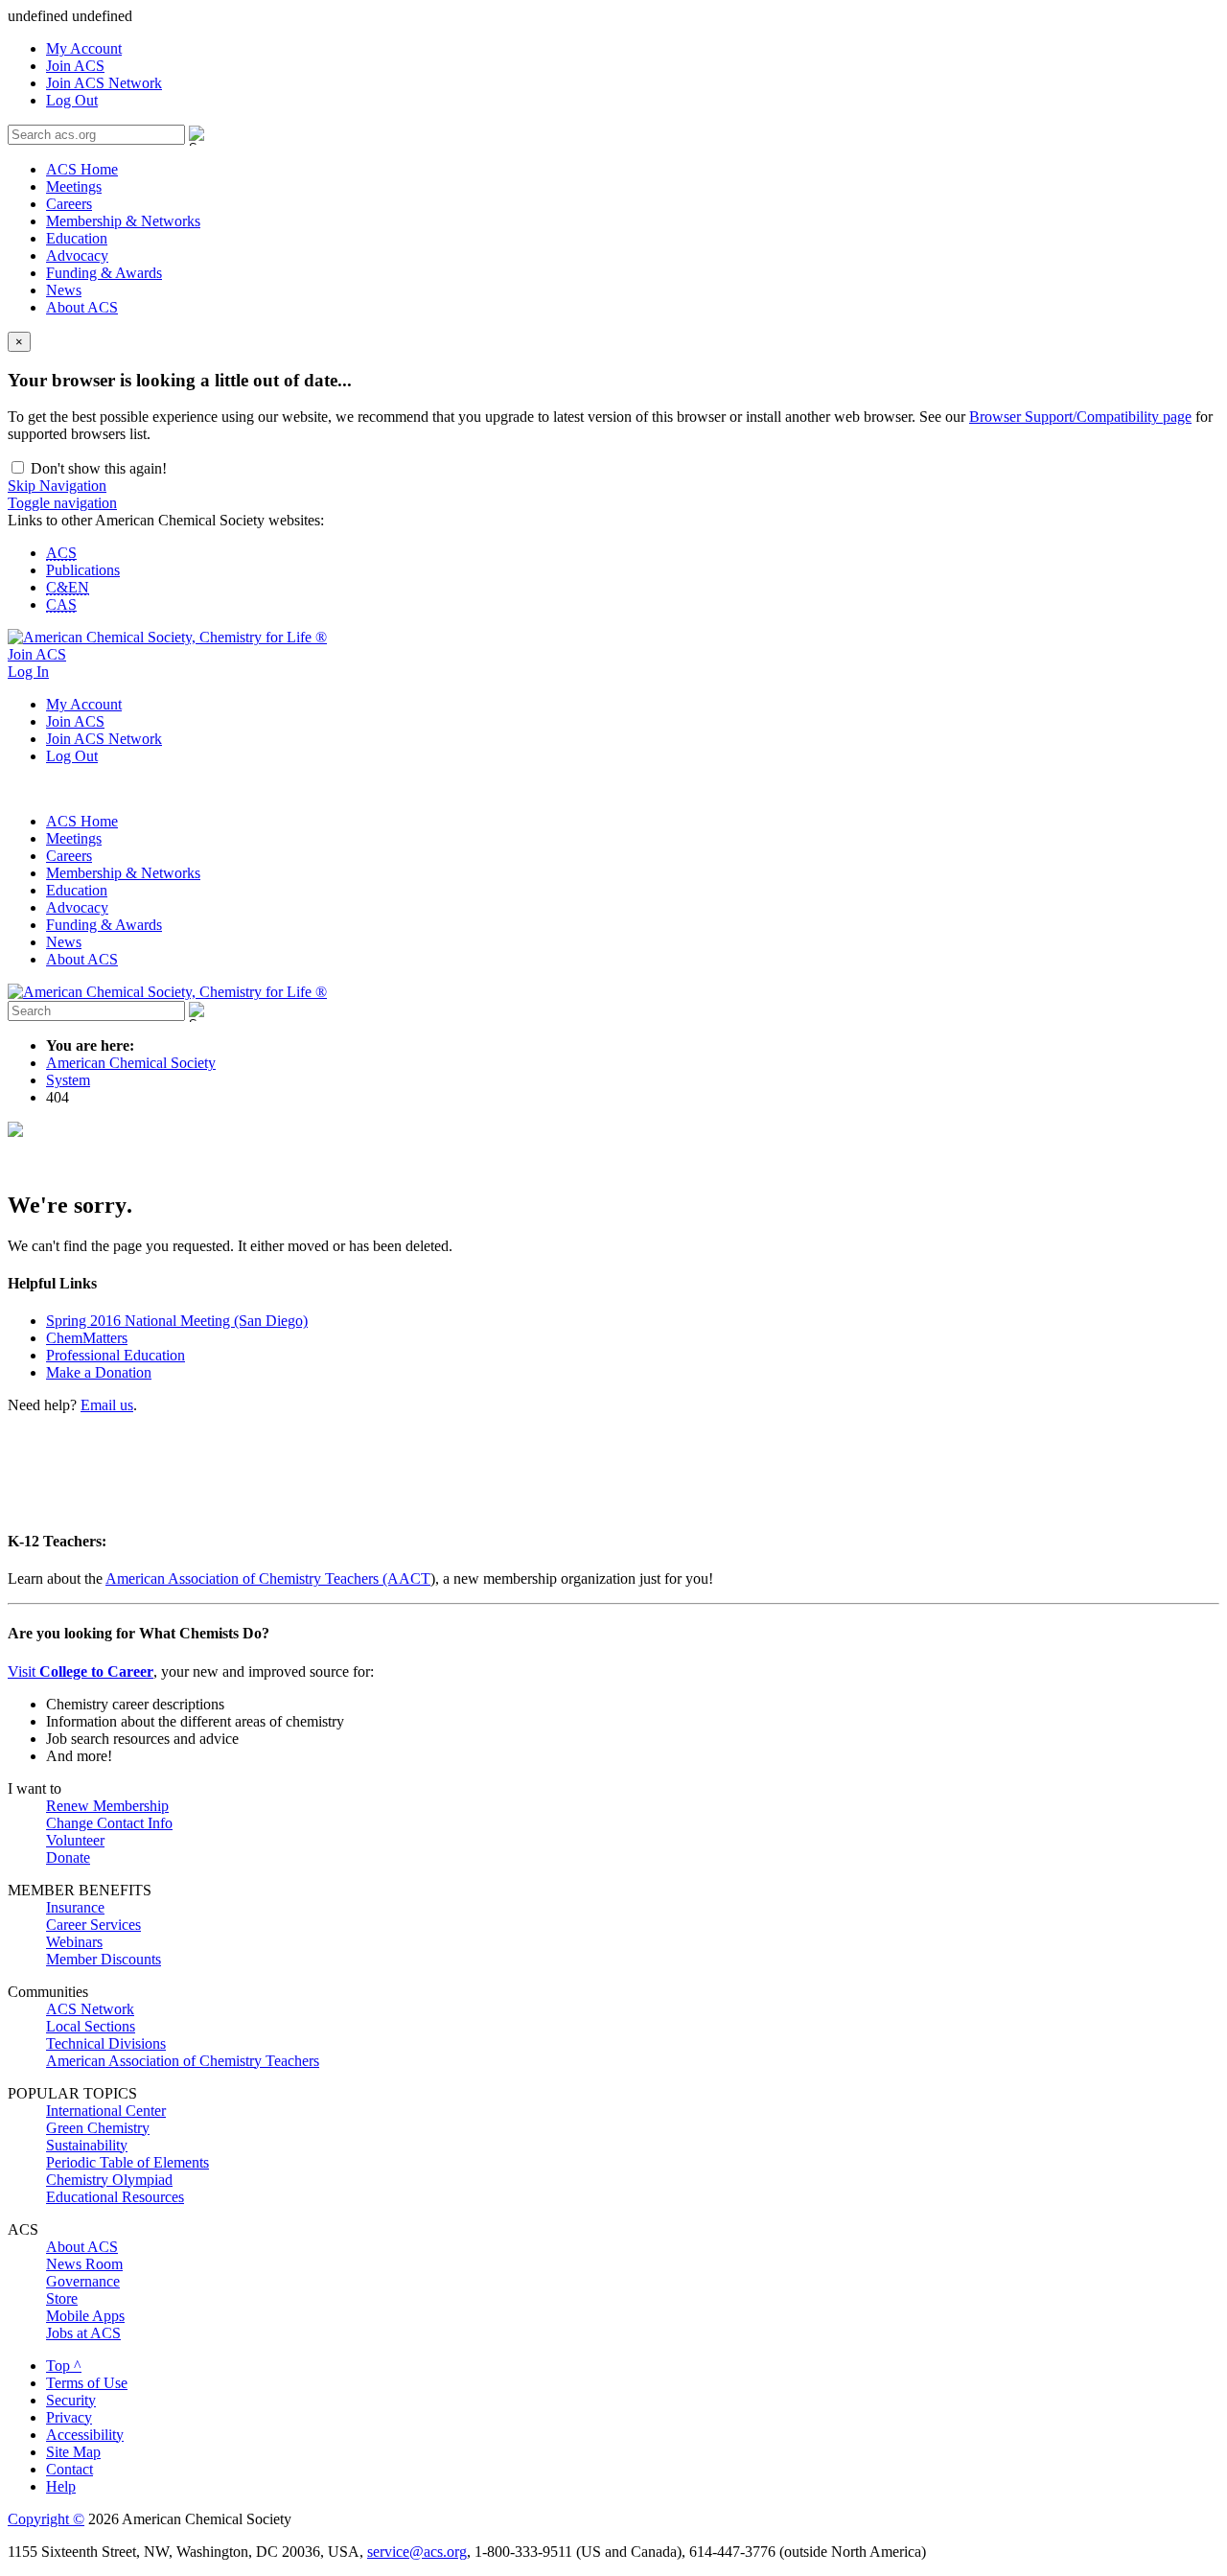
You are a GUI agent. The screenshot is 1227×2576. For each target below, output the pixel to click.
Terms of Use (87, 2383)
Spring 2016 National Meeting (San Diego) (177, 1321)
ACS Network (90, 2009)
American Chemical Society (131, 1063)
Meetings (74, 186)
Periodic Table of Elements (127, 2162)
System (68, 1080)
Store (62, 2298)
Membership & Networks (123, 221)
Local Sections (91, 2026)
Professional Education (116, 1355)
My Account (84, 48)
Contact (69, 2469)
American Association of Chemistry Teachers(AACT (268, 1578)
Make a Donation (99, 1372)
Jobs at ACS (83, 2333)
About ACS (82, 307)
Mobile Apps (85, 2316)
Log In (28, 672)
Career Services (93, 1925)
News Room (84, 2264)
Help (61, 2486)
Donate (68, 1857)
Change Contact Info (109, 1823)
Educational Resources (115, 2197)
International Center (106, 2111)
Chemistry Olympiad (109, 2180)
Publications (83, 570)
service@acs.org (417, 2552)
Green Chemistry (98, 2128)
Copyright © (46, 2519)
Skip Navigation (57, 486)
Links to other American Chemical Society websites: (166, 520)
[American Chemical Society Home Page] (167, 637)
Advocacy (77, 255)
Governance (83, 2281)
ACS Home (82, 169)
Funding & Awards (104, 273)
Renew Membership (107, 1806)
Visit (81, 1671)
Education (77, 238)
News (64, 290)
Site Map (73, 2452)
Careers (69, 204)
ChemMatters (87, 1338)
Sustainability (87, 2145)
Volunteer (75, 1840)
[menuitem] (633, 49)
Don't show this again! (97, 468)
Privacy (69, 2417)
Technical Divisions (106, 2043)
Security (71, 2400)
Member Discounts (104, 1959)
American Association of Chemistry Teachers (183, 2061)
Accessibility (85, 2435)
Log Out (72, 100)
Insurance (75, 1907)
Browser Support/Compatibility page (1080, 417)
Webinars (74, 1942)
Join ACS (75, 66)
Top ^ (64, 2366)
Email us (107, 1405)
